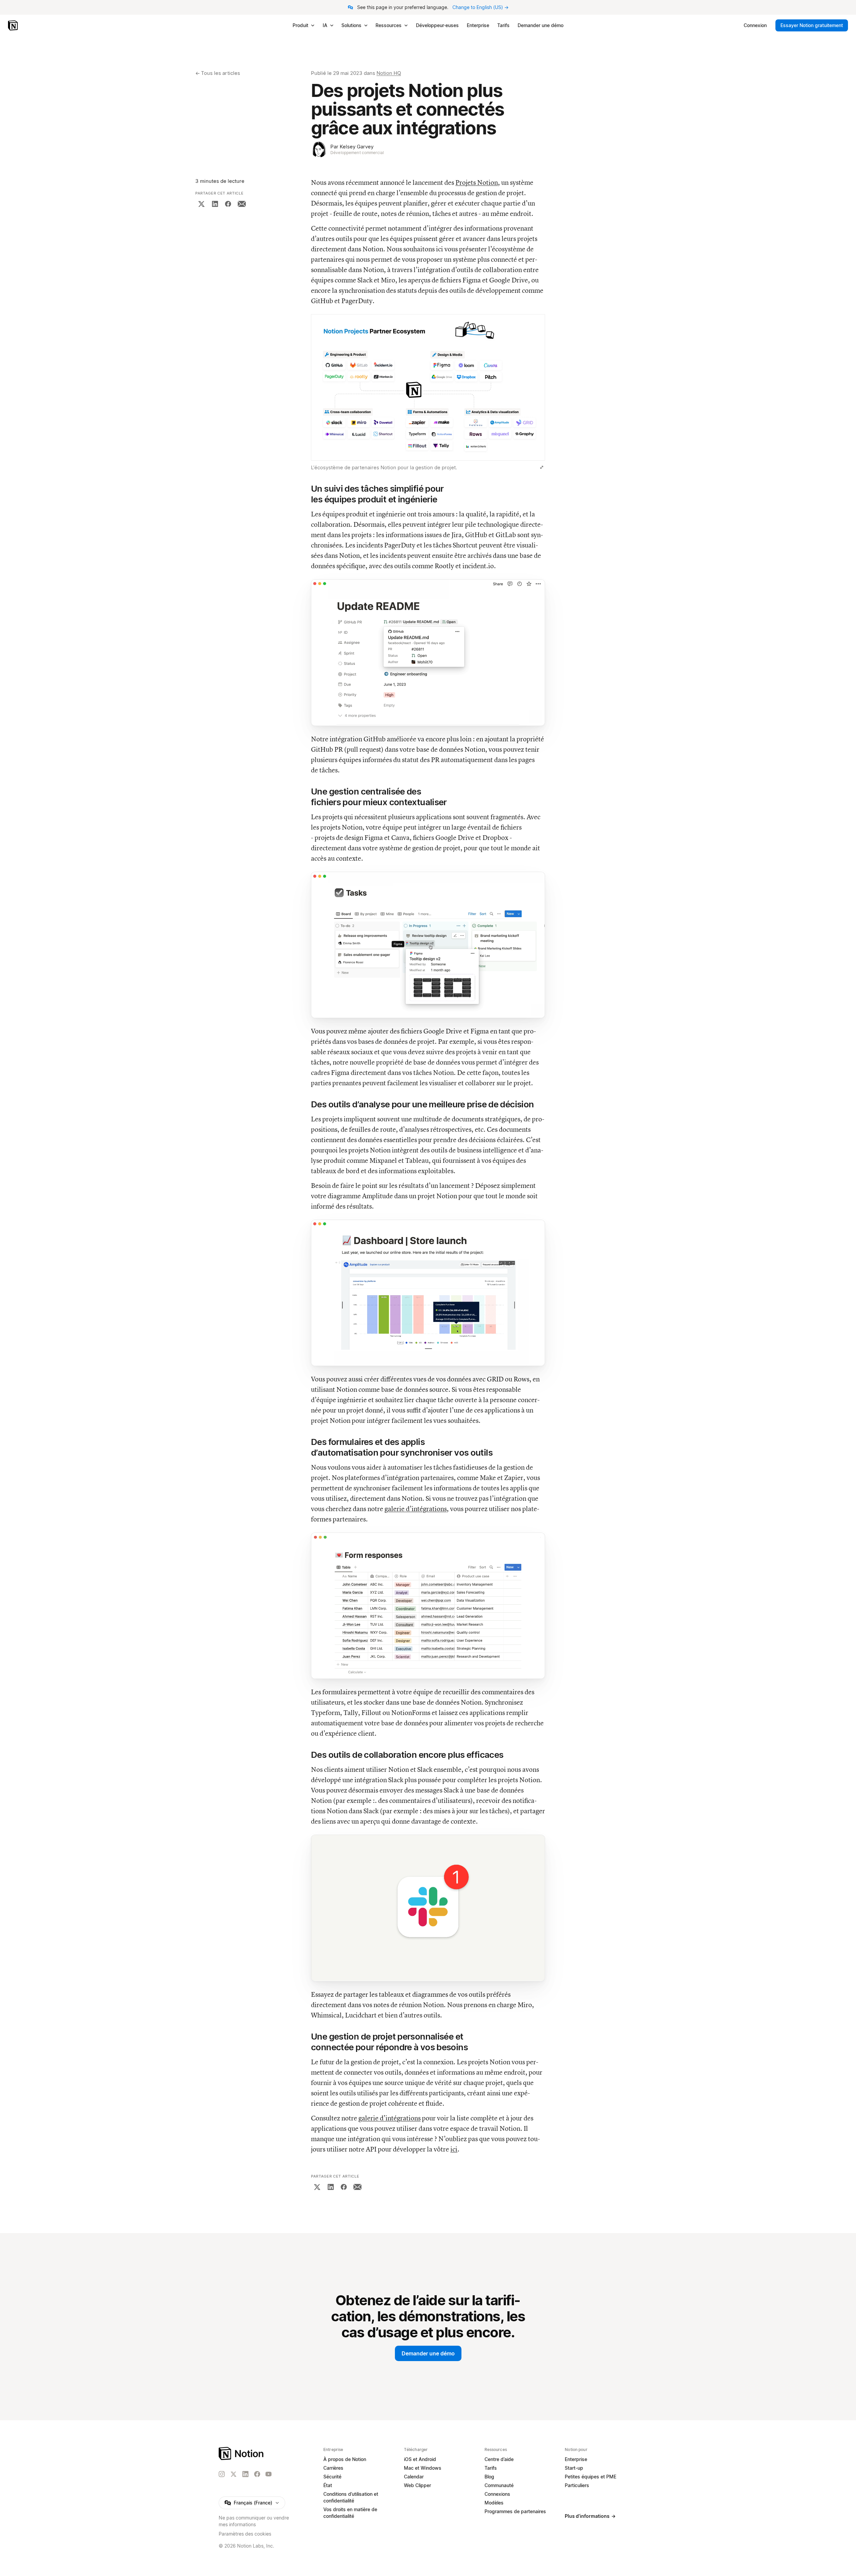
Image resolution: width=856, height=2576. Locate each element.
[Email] (242, 204)
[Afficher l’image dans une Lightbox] (542, 467)
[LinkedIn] (215, 204)
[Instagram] (222, 2474)
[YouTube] (269, 2474)
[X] (201, 204)
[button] (428, 394)
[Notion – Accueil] (14, 25)
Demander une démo (428, 2353)
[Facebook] (228, 204)
